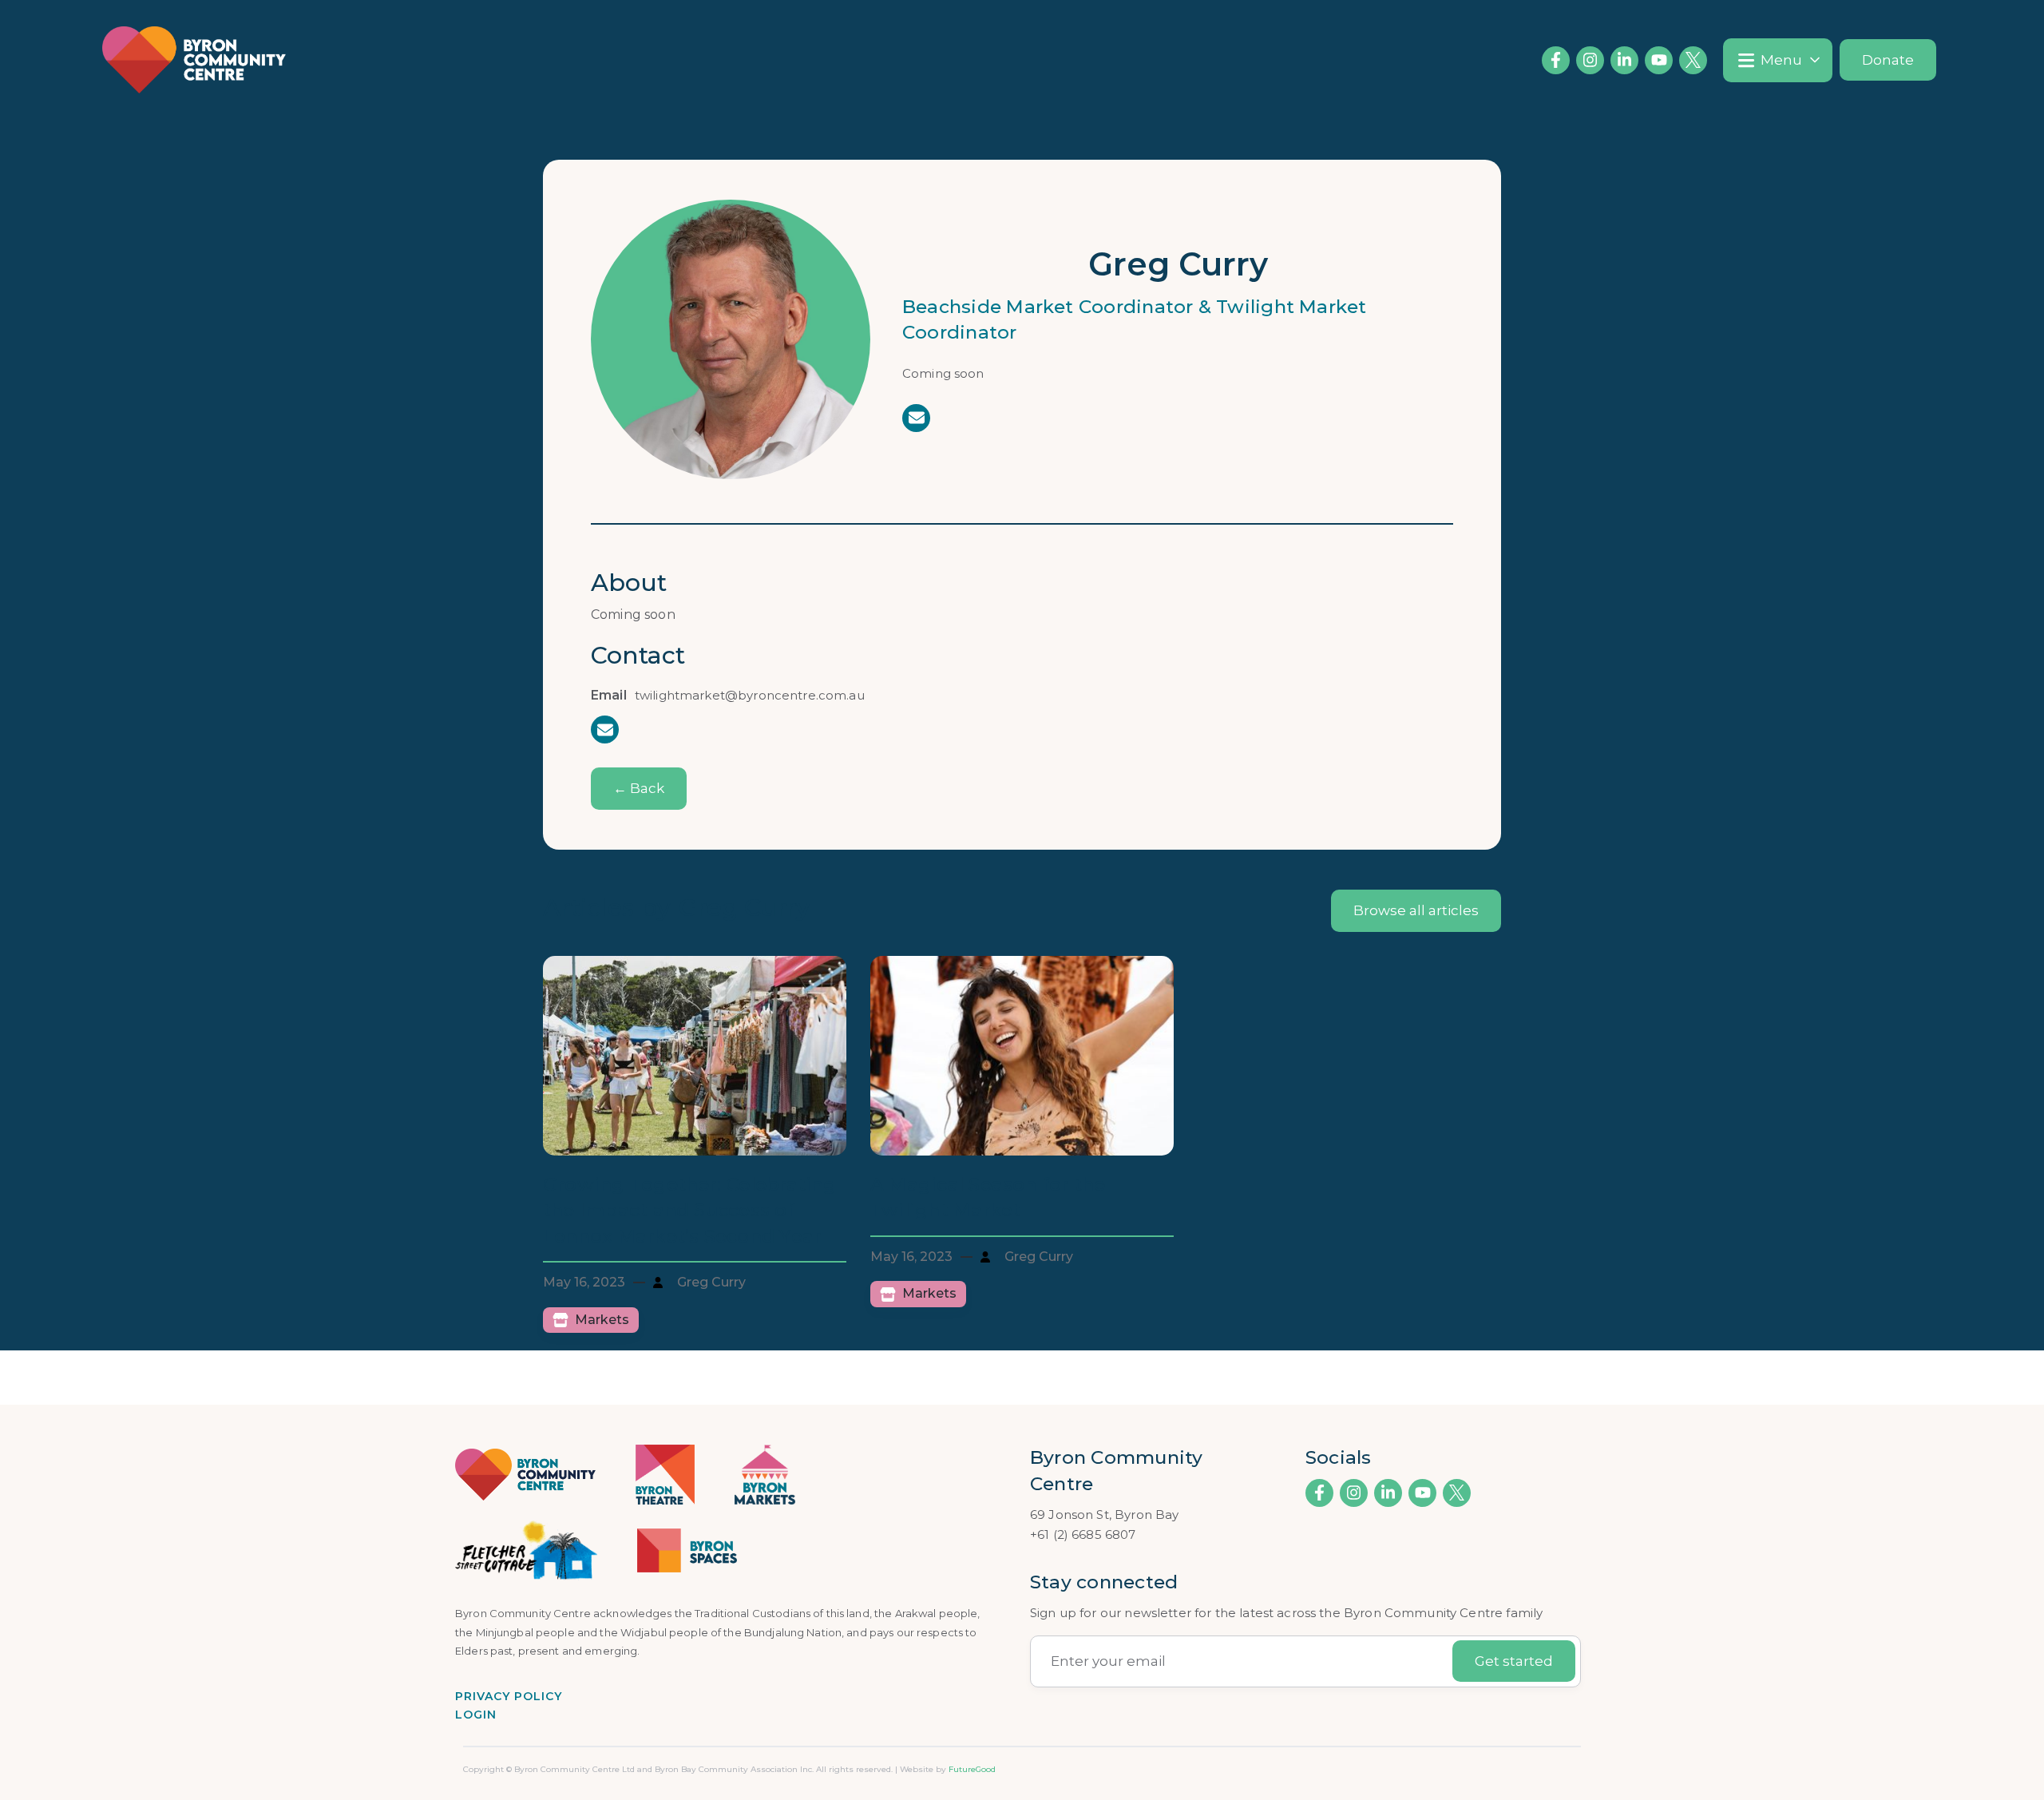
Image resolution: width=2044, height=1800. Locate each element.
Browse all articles (1416, 910)
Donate (1888, 60)
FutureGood (972, 1769)
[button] (1778, 60)
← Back (639, 788)
